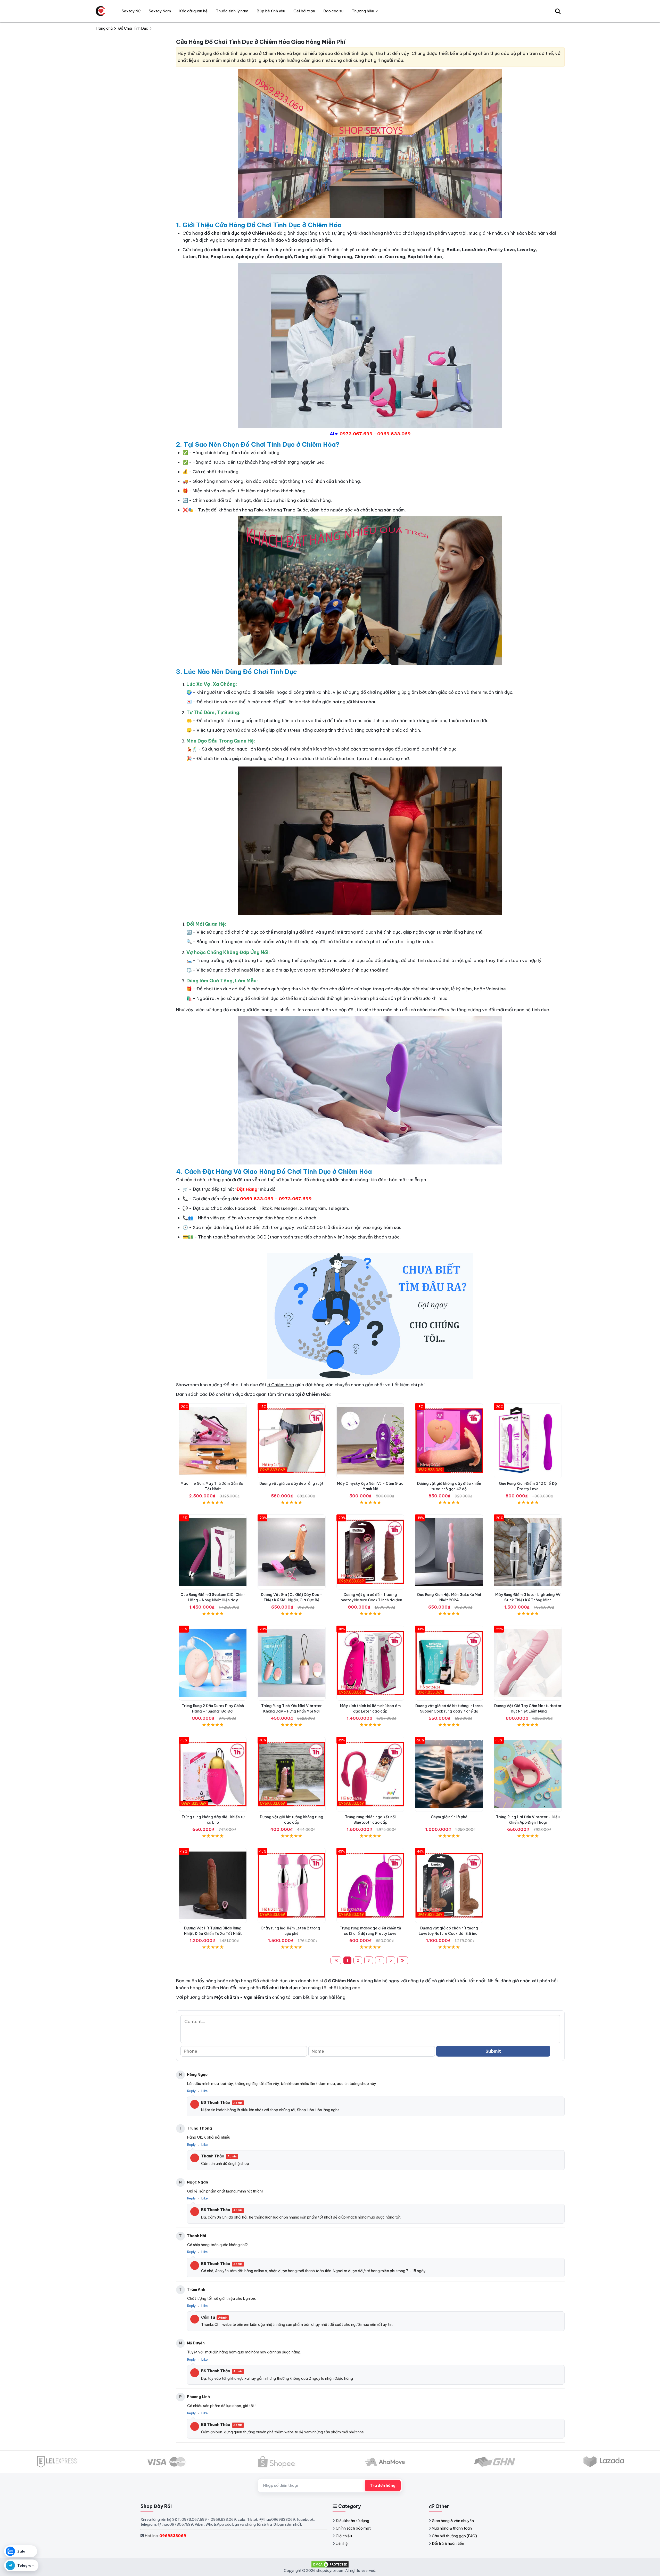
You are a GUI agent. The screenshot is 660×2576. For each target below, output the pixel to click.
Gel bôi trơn (304, 11)
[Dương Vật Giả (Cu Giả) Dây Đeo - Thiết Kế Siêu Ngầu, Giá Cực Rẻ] (291, 1552)
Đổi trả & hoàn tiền (448, 2544)
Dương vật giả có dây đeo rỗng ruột (291, 1483)
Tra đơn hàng (383, 2485)
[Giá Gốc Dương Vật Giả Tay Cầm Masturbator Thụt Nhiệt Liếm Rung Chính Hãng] (528, 1663)
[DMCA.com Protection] (330, 2564)
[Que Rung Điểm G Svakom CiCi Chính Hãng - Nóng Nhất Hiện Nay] (213, 1552)
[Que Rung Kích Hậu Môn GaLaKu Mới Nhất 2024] (449, 1552)
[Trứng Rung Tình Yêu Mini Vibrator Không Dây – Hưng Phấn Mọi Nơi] (291, 1663)
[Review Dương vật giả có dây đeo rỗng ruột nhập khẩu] (291, 1441)
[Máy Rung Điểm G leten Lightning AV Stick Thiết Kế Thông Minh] (528, 1552)
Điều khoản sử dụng (352, 2521)
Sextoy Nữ (131, 11)
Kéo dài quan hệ (193, 11)
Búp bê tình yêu (271, 11)
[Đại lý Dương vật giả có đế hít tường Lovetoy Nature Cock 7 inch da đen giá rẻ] (370, 1552)
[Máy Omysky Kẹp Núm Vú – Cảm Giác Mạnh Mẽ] (370, 1441)
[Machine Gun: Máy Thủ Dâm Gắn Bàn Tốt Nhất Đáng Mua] (213, 1441)
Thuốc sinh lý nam (232, 11)
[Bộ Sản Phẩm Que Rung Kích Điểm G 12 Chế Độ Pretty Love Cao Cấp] (528, 1441)
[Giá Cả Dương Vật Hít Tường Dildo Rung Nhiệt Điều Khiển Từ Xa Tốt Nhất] (213, 1885)
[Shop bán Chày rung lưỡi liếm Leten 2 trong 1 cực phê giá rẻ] (291, 1885)
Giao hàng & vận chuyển (453, 2521)
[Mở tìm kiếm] (558, 11)
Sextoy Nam (160, 11)
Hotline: (165, 2536)
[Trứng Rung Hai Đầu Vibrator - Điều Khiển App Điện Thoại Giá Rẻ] (528, 1774)
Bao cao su (333, 11)
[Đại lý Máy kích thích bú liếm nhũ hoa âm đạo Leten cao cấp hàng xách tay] (370, 1663)
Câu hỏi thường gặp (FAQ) (454, 2536)
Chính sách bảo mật (353, 2528)
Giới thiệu (344, 2536)
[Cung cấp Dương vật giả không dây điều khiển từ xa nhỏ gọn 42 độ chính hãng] (449, 1441)
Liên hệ (342, 2544)
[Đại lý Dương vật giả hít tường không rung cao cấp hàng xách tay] (291, 1774)
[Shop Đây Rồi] (101, 11)
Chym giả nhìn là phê (449, 1817)
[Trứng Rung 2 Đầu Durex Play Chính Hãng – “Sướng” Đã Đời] (213, 1663)
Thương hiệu (363, 11)
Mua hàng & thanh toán (452, 2528)
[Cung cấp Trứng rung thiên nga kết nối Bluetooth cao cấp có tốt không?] (370, 1774)
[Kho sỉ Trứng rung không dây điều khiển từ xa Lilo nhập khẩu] (213, 1774)
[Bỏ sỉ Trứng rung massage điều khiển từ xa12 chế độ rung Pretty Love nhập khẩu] (370, 1885)
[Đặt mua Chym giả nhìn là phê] (449, 1774)
